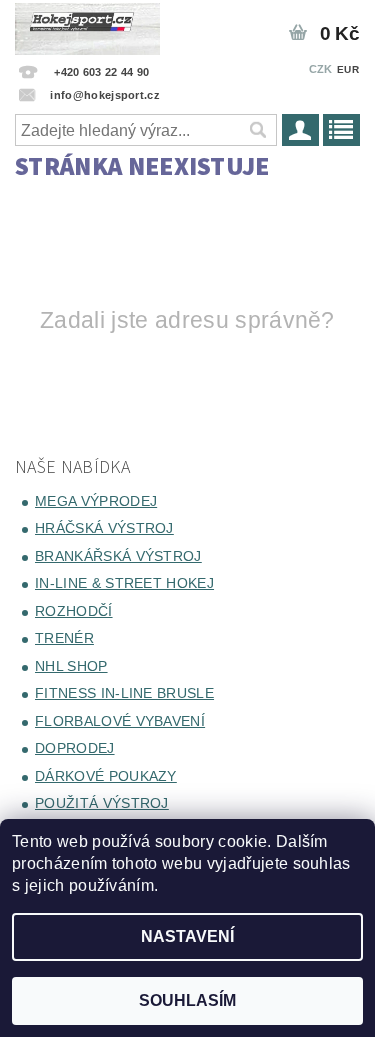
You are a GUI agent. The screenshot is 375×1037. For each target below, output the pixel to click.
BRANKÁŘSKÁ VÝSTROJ (118, 556)
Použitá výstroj (102, 803)
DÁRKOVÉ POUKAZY (106, 776)
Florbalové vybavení (120, 721)
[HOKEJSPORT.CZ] (87, 26)
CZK (321, 69)
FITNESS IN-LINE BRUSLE (124, 693)
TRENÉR (64, 638)
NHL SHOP (71, 666)
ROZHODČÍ (74, 611)
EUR (348, 69)
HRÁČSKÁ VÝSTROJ (104, 528)
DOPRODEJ (75, 748)
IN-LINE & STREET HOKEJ (124, 583)
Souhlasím (187, 1000)
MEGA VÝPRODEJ (96, 501)
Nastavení (187, 936)
